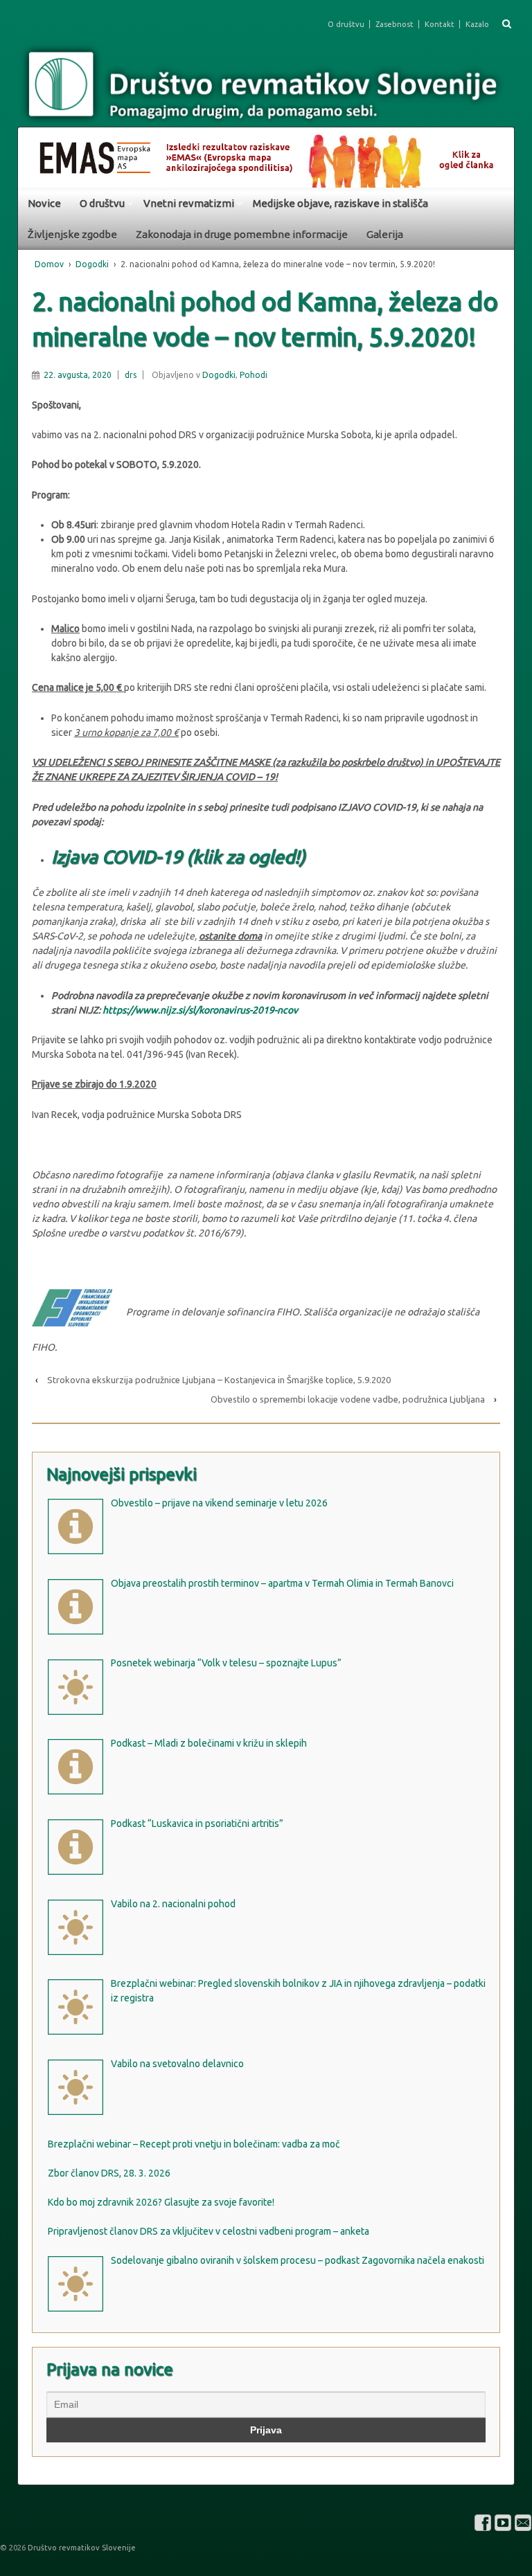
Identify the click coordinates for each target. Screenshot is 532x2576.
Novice (44, 203)
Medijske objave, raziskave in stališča (340, 203)
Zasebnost (394, 24)
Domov (49, 264)
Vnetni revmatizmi (189, 203)
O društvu (346, 24)
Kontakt (440, 24)
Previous (35, 154)
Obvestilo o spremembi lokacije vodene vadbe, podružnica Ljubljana (348, 1399)
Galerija (385, 234)
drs (131, 375)
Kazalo (477, 24)
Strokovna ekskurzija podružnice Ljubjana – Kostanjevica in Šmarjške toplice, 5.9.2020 (219, 1380)
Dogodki (92, 264)
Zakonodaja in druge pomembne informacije (242, 234)
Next (497, 154)
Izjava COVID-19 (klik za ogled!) (178, 857)
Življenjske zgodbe (72, 234)
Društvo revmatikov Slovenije (81, 2548)
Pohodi (254, 375)
